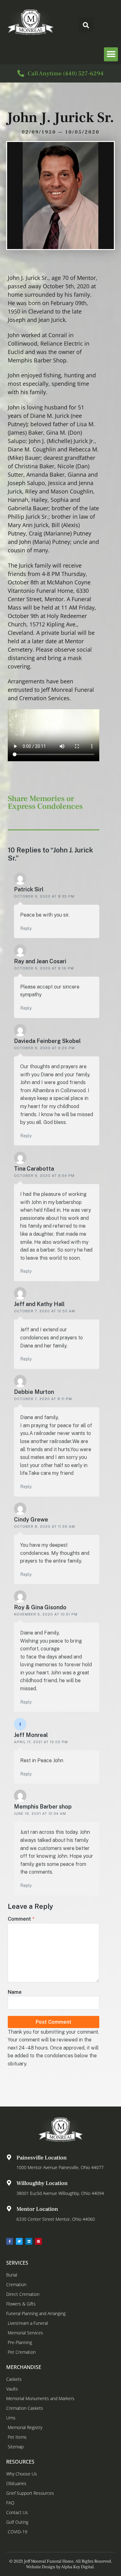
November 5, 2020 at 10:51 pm (46, 1614)
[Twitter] (19, 2241)
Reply (26, 928)
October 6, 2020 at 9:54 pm (44, 1176)
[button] (86, 25)
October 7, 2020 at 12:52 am (45, 1311)
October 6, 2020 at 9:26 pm (44, 1048)
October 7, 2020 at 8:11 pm (43, 1399)
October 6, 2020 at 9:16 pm (44, 968)
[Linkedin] (29, 2241)
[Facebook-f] (10, 2241)
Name (15, 1992)
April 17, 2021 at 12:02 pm (41, 1742)
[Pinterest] (38, 2241)
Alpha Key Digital (77, 2567)
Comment (21, 1919)
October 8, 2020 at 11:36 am (45, 1526)
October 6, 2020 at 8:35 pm (44, 896)
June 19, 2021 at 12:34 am (40, 1814)
